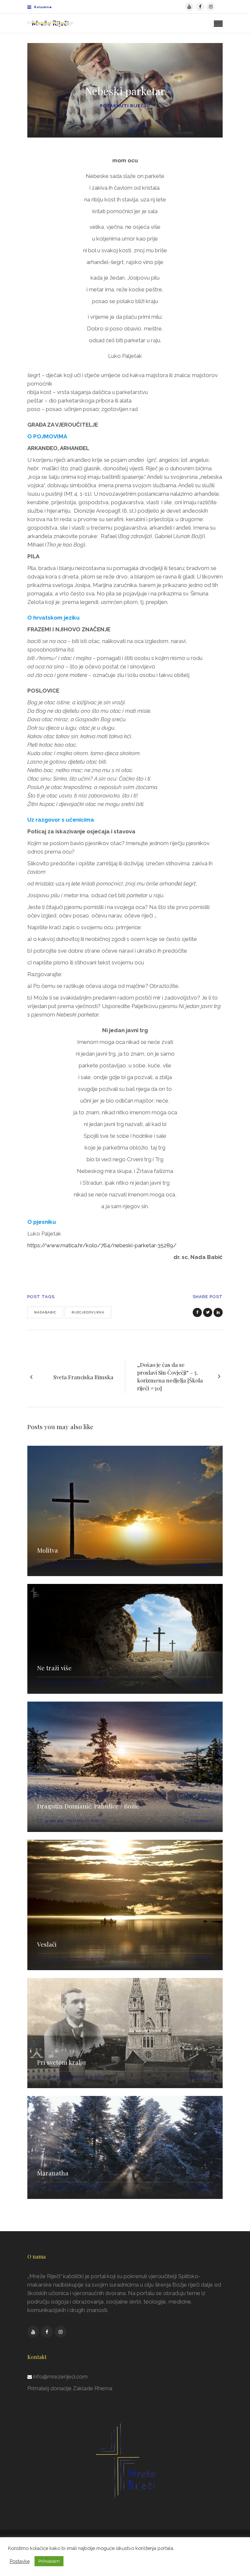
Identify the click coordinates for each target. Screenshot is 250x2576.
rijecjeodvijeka (88, 1312)
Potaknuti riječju (125, 106)
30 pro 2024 (54, 2188)
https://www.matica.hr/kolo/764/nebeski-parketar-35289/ (102, 1245)
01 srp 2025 (54, 2077)
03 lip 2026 (54, 1565)
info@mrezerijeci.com (60, 2377)
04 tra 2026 (54, 1683)
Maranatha (53, 2173)
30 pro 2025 (54, 1821)
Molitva (48, 1550)
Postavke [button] (20, 2561)
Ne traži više (54, 1668)
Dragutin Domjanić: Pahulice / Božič (88, 1806)
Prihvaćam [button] (49, 2561)
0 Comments (202, 1565)
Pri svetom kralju (62, 2062)
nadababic (45, 1312)
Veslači (47, 1944)
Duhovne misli (81, 1565)
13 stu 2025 (54, 1959)
